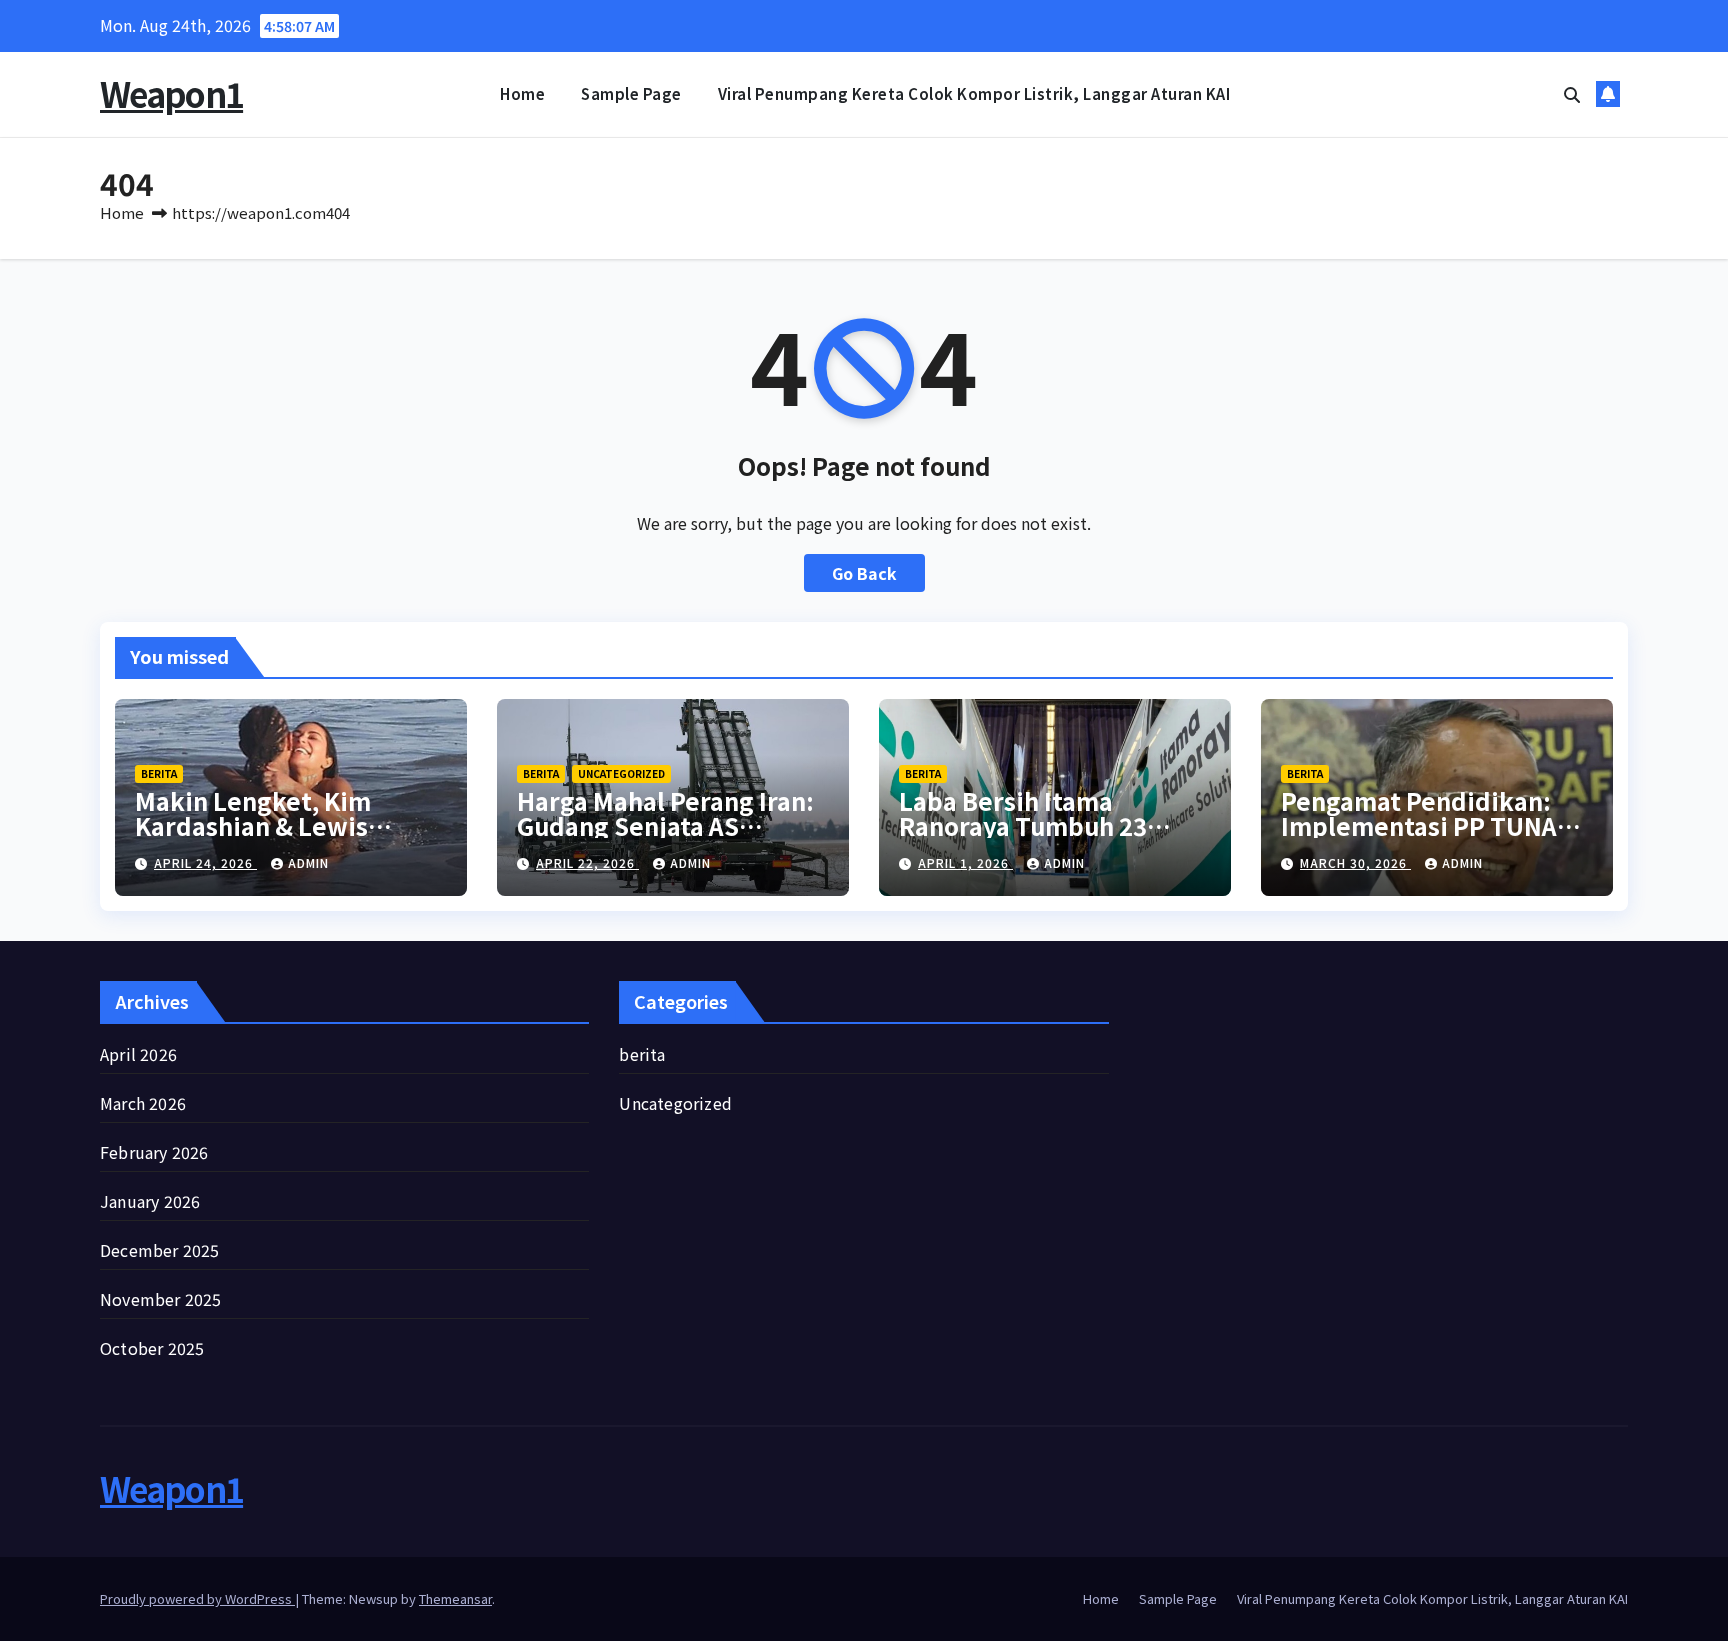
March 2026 (143, 1103)
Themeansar (455, 1598)
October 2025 (152, 1348)
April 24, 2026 (205, 862)
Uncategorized (621, 773)
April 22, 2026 (587, 862)
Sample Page (631, 93)
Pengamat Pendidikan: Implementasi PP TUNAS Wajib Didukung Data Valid (1437, 825)
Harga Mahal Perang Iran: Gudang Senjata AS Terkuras (665, 825)
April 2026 (138, 1054)
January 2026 (150, 1201)
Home (522, 93)
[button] (1572, 94)
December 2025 (160, 1250)
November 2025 (161, 1299)
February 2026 (154, 1152)
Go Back (864, 573)
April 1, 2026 (965, 862)
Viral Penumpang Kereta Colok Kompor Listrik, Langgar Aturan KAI (974, 93)
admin (308, 862)
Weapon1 (171, 93)
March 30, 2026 (1355, 862)
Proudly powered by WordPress (197, 1598)
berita (159, 773)
